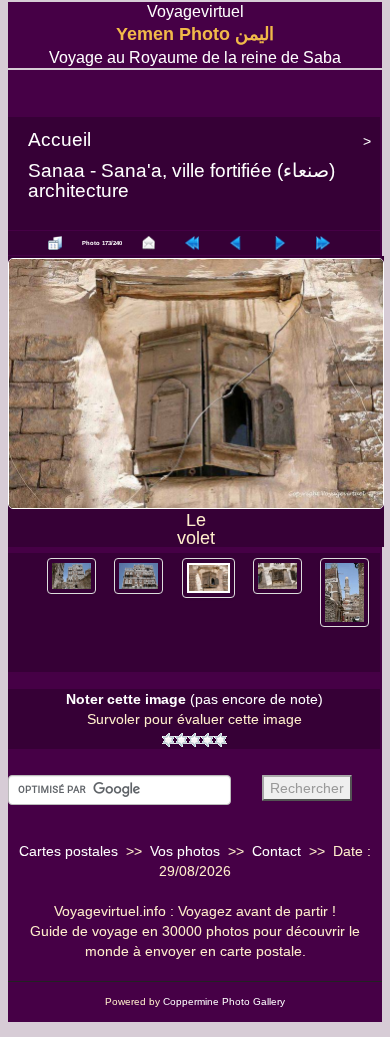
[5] (220, 740)
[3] (194, 740)
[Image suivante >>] (280, 243)
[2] (181, 740)
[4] (207, 740)
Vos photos (185, 851)
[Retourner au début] (192, 243)
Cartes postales (68, 851)
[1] (168, 740)
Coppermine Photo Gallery (224, 1001)
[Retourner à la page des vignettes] (55, 243)
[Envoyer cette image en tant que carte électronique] (149, 243)
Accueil (59, 139)
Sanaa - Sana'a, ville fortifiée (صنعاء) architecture (181, 180)
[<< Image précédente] (236, 243)
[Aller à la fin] (323, 243)
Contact (276, 851)
